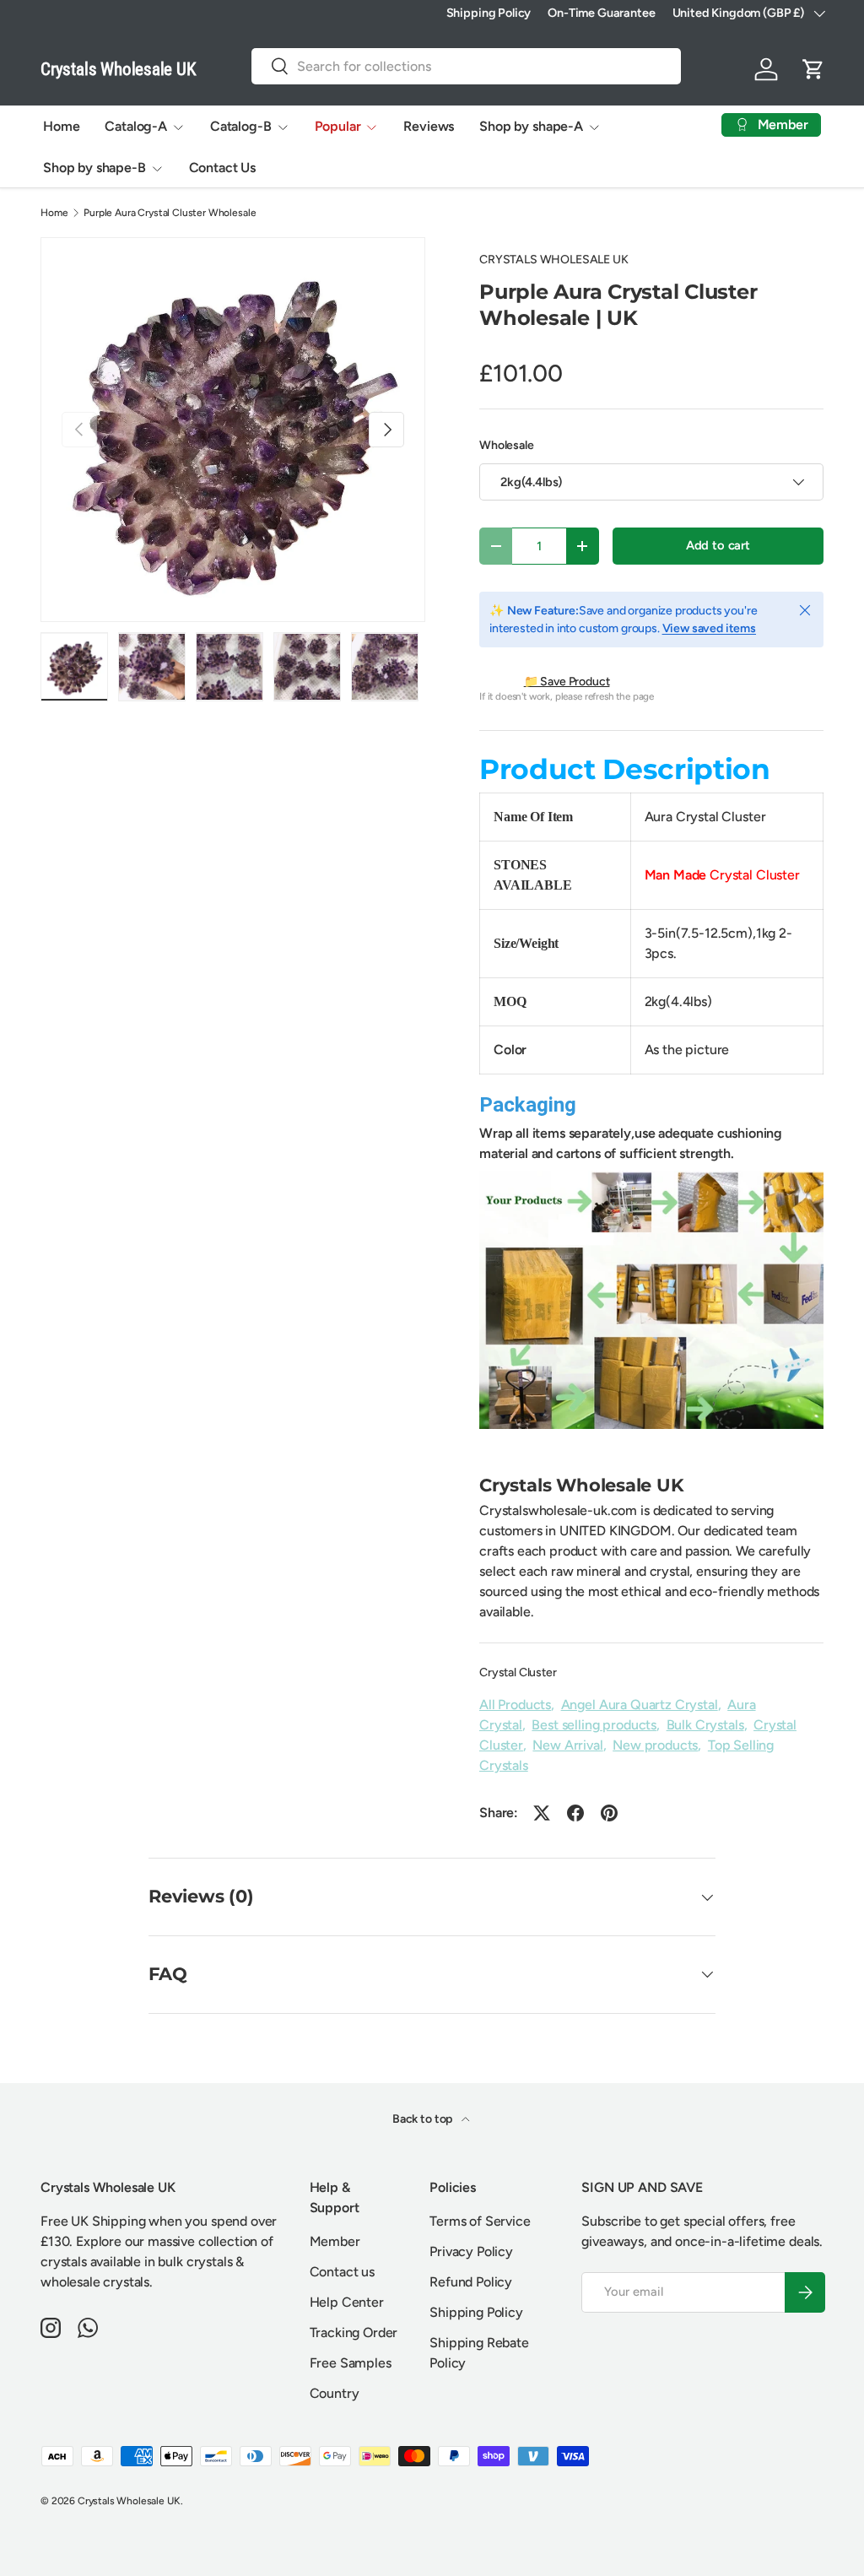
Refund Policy (471, 2282)
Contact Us (222, 168)
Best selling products (594, 1725)
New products (655, 1745)
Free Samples (351, 2363)
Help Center (347, 2302)
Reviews (429, 126)
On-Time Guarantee (601, 13)
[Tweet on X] (542, 1813)
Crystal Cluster (518, 1672)
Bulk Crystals (705, 1725)
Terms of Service (480, 2221)
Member (335, 2241)
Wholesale (507, 445)
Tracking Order (354, 2332)
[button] (813, 69)
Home (61, 126)
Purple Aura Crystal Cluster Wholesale (170, 213)
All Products (515, 1705)
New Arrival (567, 1745)
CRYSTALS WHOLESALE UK (554, 260)
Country (335, 2393)
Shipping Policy (489, 13)
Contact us (342, 2272)
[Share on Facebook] (575, 1813)
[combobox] (466, 66)
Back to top (424, 2119)
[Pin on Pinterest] (609, 1813)
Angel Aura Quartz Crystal (640, 1705)
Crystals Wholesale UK (129, 2501)
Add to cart (718, 545)
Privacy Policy (471, 2251)
